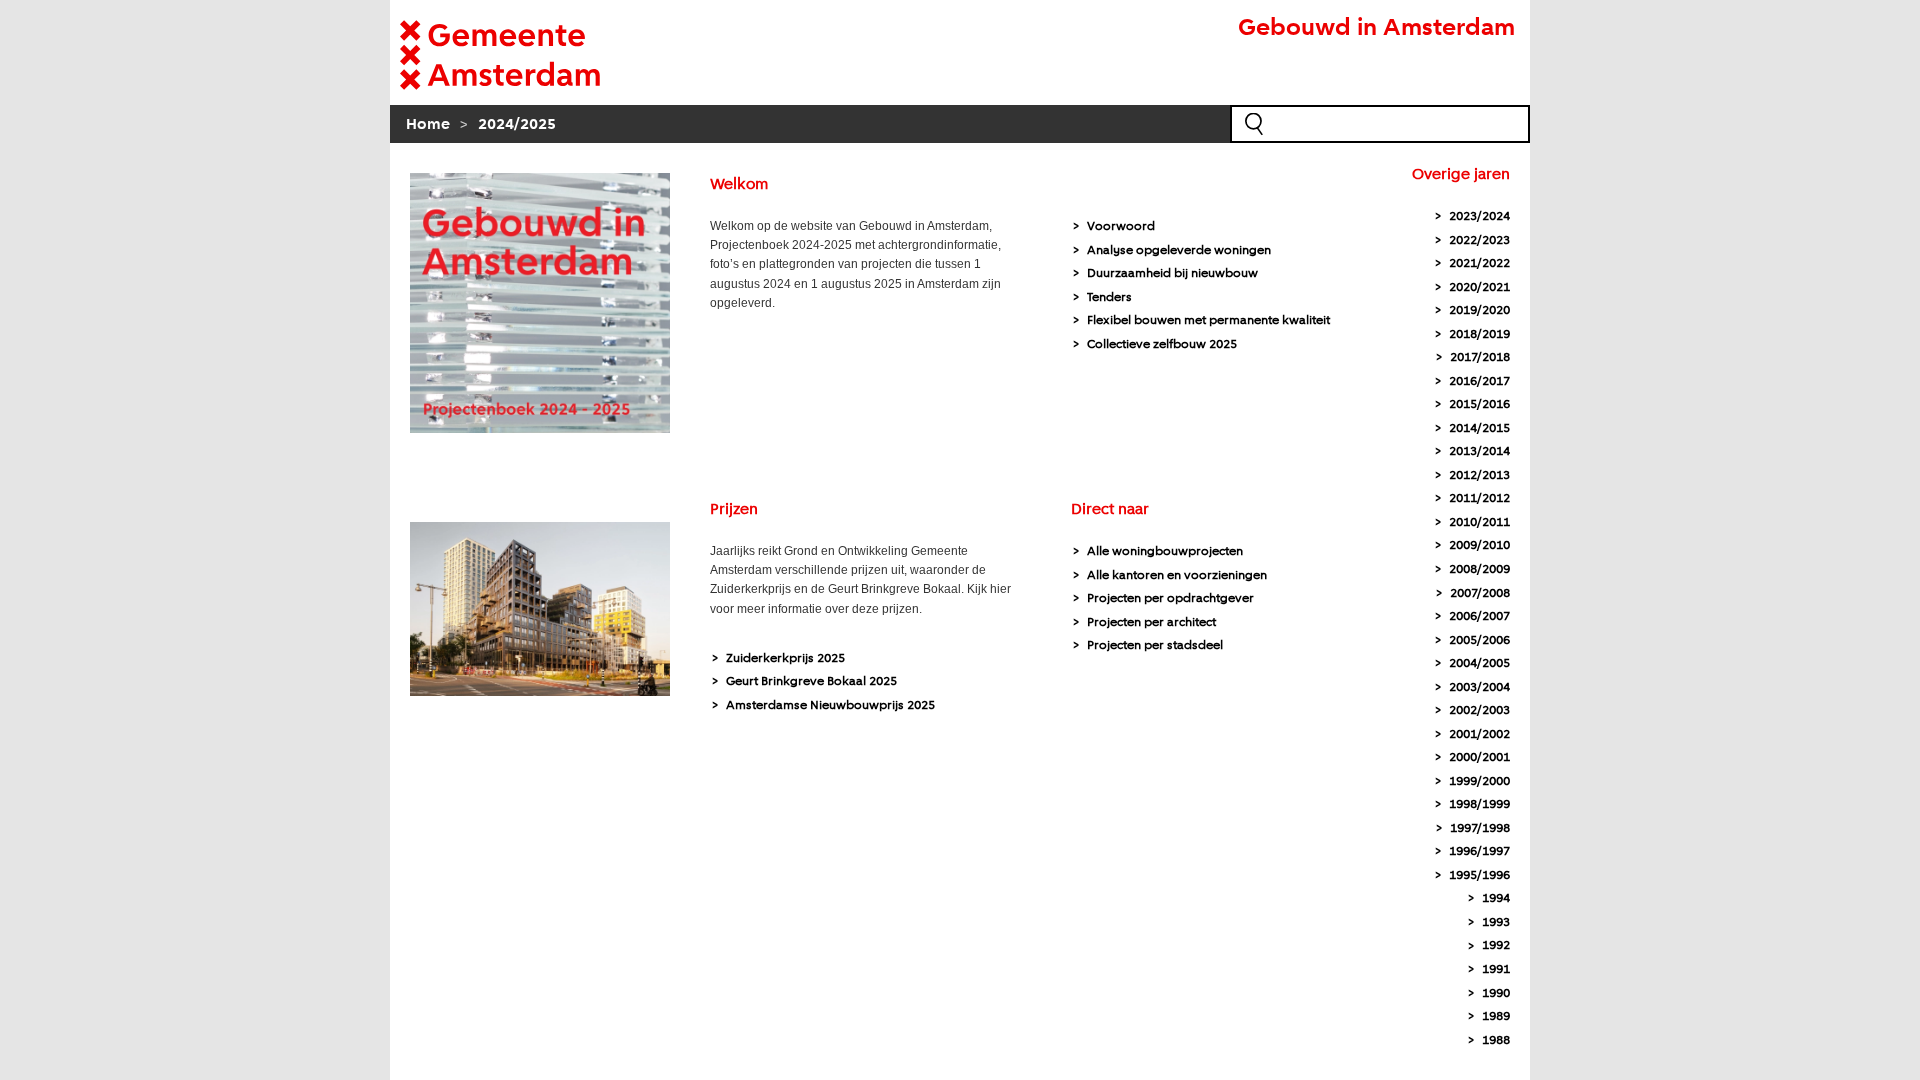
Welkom (739, 185)
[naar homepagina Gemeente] (530, 55)
